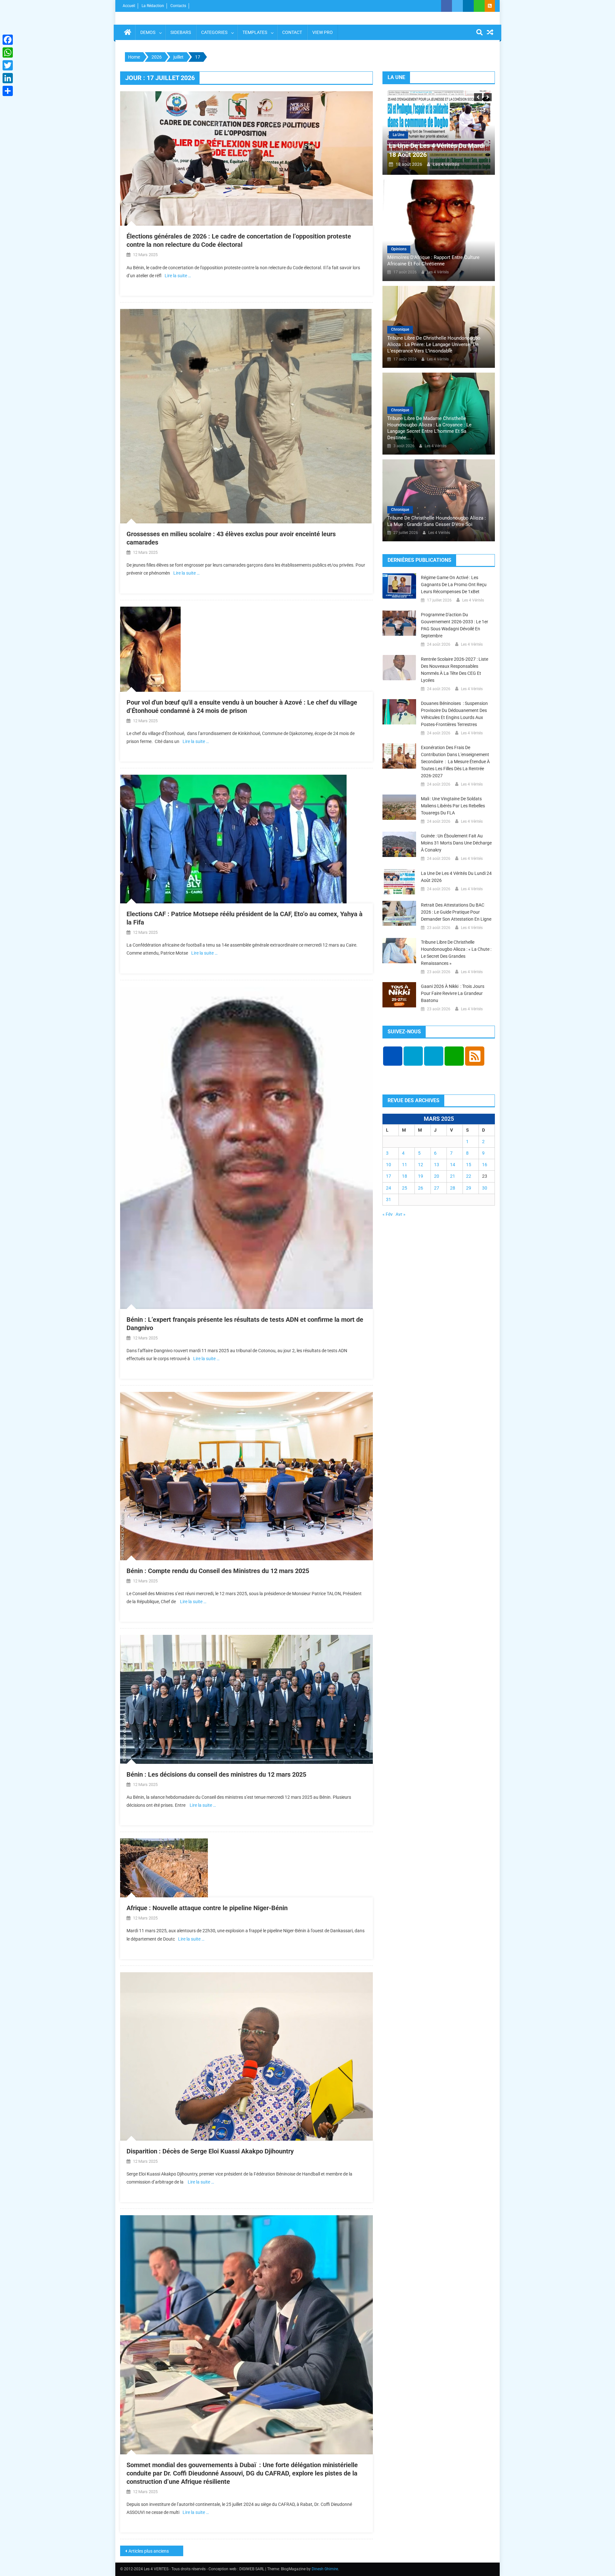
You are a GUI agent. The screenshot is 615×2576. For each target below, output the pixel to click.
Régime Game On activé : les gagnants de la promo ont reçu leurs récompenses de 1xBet (454, 585)
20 (437, 1176)
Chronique (400, 329)
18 (405, 1176)
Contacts (178, 6)
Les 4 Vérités (446, 164)
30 (485, 1188)
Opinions (399, 249)
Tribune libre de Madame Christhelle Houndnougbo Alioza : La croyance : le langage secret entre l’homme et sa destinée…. (429, 428)
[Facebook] (8, 40)
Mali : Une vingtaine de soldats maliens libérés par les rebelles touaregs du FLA (453, 806)
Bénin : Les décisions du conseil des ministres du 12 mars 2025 (216, 1774)
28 (453, 1188)
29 (469, 1188)
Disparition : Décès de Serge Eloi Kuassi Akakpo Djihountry (210, 2151)
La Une (398, 135)
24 (389, 1188)
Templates (255, 32)
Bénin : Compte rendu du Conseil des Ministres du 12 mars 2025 (218, 1571)
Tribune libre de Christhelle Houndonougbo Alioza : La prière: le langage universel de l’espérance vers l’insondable (434, 344)
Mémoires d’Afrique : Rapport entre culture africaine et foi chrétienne (433, 261)
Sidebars (181, 32)
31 (389, 1199)
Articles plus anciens (149, 2551)
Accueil (129, 6)
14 (453, 1165)
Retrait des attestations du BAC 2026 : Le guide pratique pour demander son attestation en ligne (456, 912)
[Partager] (8, 91)
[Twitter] (8, 65)
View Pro (323, 32)
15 (469, 1165)
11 (405, 1165)
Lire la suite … (178, 276)
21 (453, 1176)
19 (421, 1176)
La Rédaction (153, 6)
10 (389, 1165)
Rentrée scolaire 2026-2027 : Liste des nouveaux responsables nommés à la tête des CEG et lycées (455, 670)
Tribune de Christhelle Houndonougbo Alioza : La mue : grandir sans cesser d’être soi (437, 521)
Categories (214, 32)
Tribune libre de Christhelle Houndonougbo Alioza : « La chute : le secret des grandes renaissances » (456, 953)
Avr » (401, 1214)
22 (469, 1176)
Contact (292, 32)
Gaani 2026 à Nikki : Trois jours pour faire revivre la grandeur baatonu (453, 993)
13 (437, 1165)
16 (485, 1165)
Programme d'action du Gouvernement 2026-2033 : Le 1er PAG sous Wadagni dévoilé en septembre (455, 625)
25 (405, 1188)
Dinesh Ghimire (325, 2569)
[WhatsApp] (8, 52)
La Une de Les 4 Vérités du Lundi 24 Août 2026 (456, 877)
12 (421, 1165)
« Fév (388, 1214)
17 (389, 1176)
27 (437, 1188)
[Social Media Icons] (393, 1056)
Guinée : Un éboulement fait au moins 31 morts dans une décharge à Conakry (456, 843)
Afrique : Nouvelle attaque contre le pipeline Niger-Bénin (207, 1908)
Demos (148, 32)
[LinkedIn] (8, 78)
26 (421, 1188)
